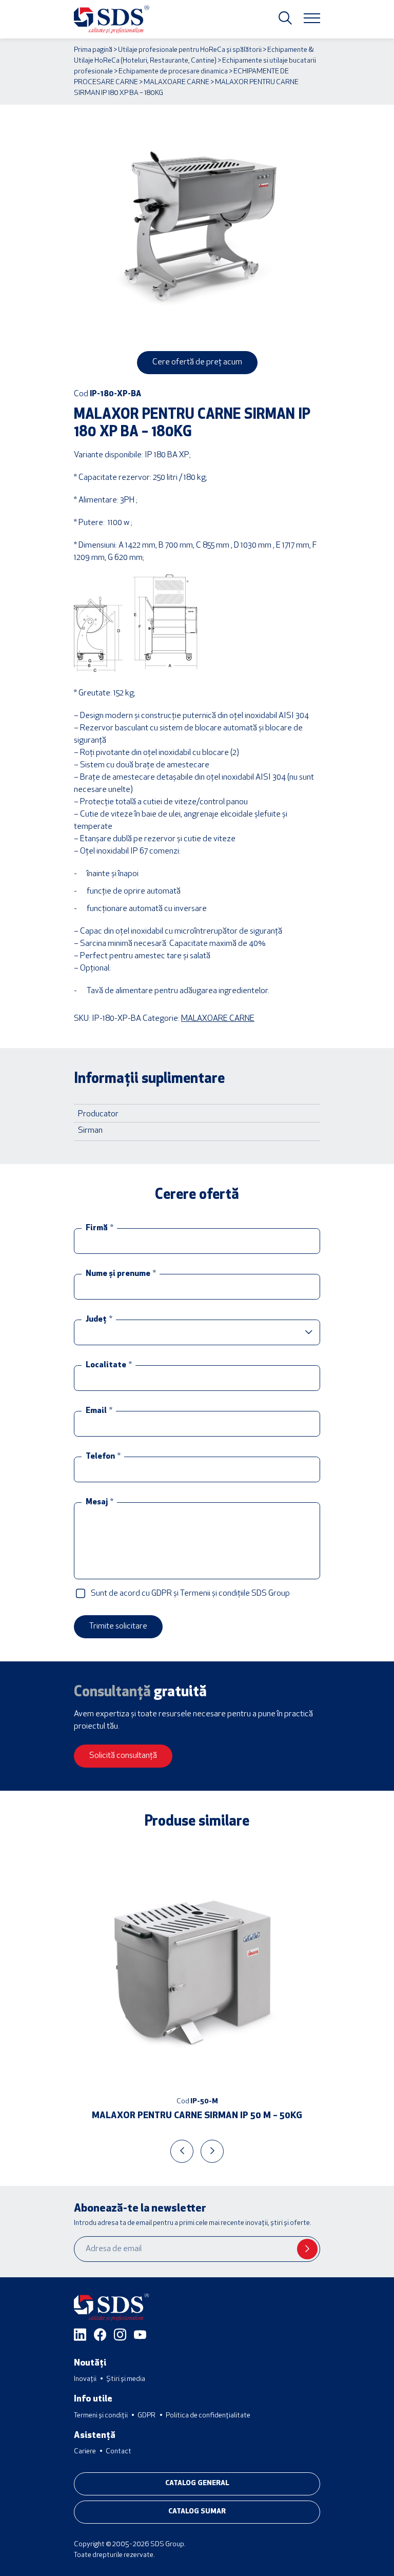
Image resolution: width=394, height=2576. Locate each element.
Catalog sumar (197, 2512)
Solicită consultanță (123, 1756)
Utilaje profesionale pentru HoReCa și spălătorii (190, 50)
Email (99, 1411)
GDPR (146, 2416)
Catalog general (197, 2483)
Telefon (103, 1457)
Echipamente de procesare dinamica (173, 72)
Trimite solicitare (118, 1626)
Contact (119, 2452)
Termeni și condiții (101, 2416)
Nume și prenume (121, 1274)
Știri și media (126, 2379)
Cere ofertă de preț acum (197, 362)
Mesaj (100, 1502)
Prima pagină (93, 50)
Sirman (90, 1131)
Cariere (85, 2452)
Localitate (109, 1365)
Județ (99, 1320)
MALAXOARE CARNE (176, 82)
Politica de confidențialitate (208, 2416)
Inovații (85, 2379)
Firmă (100, 1228)
